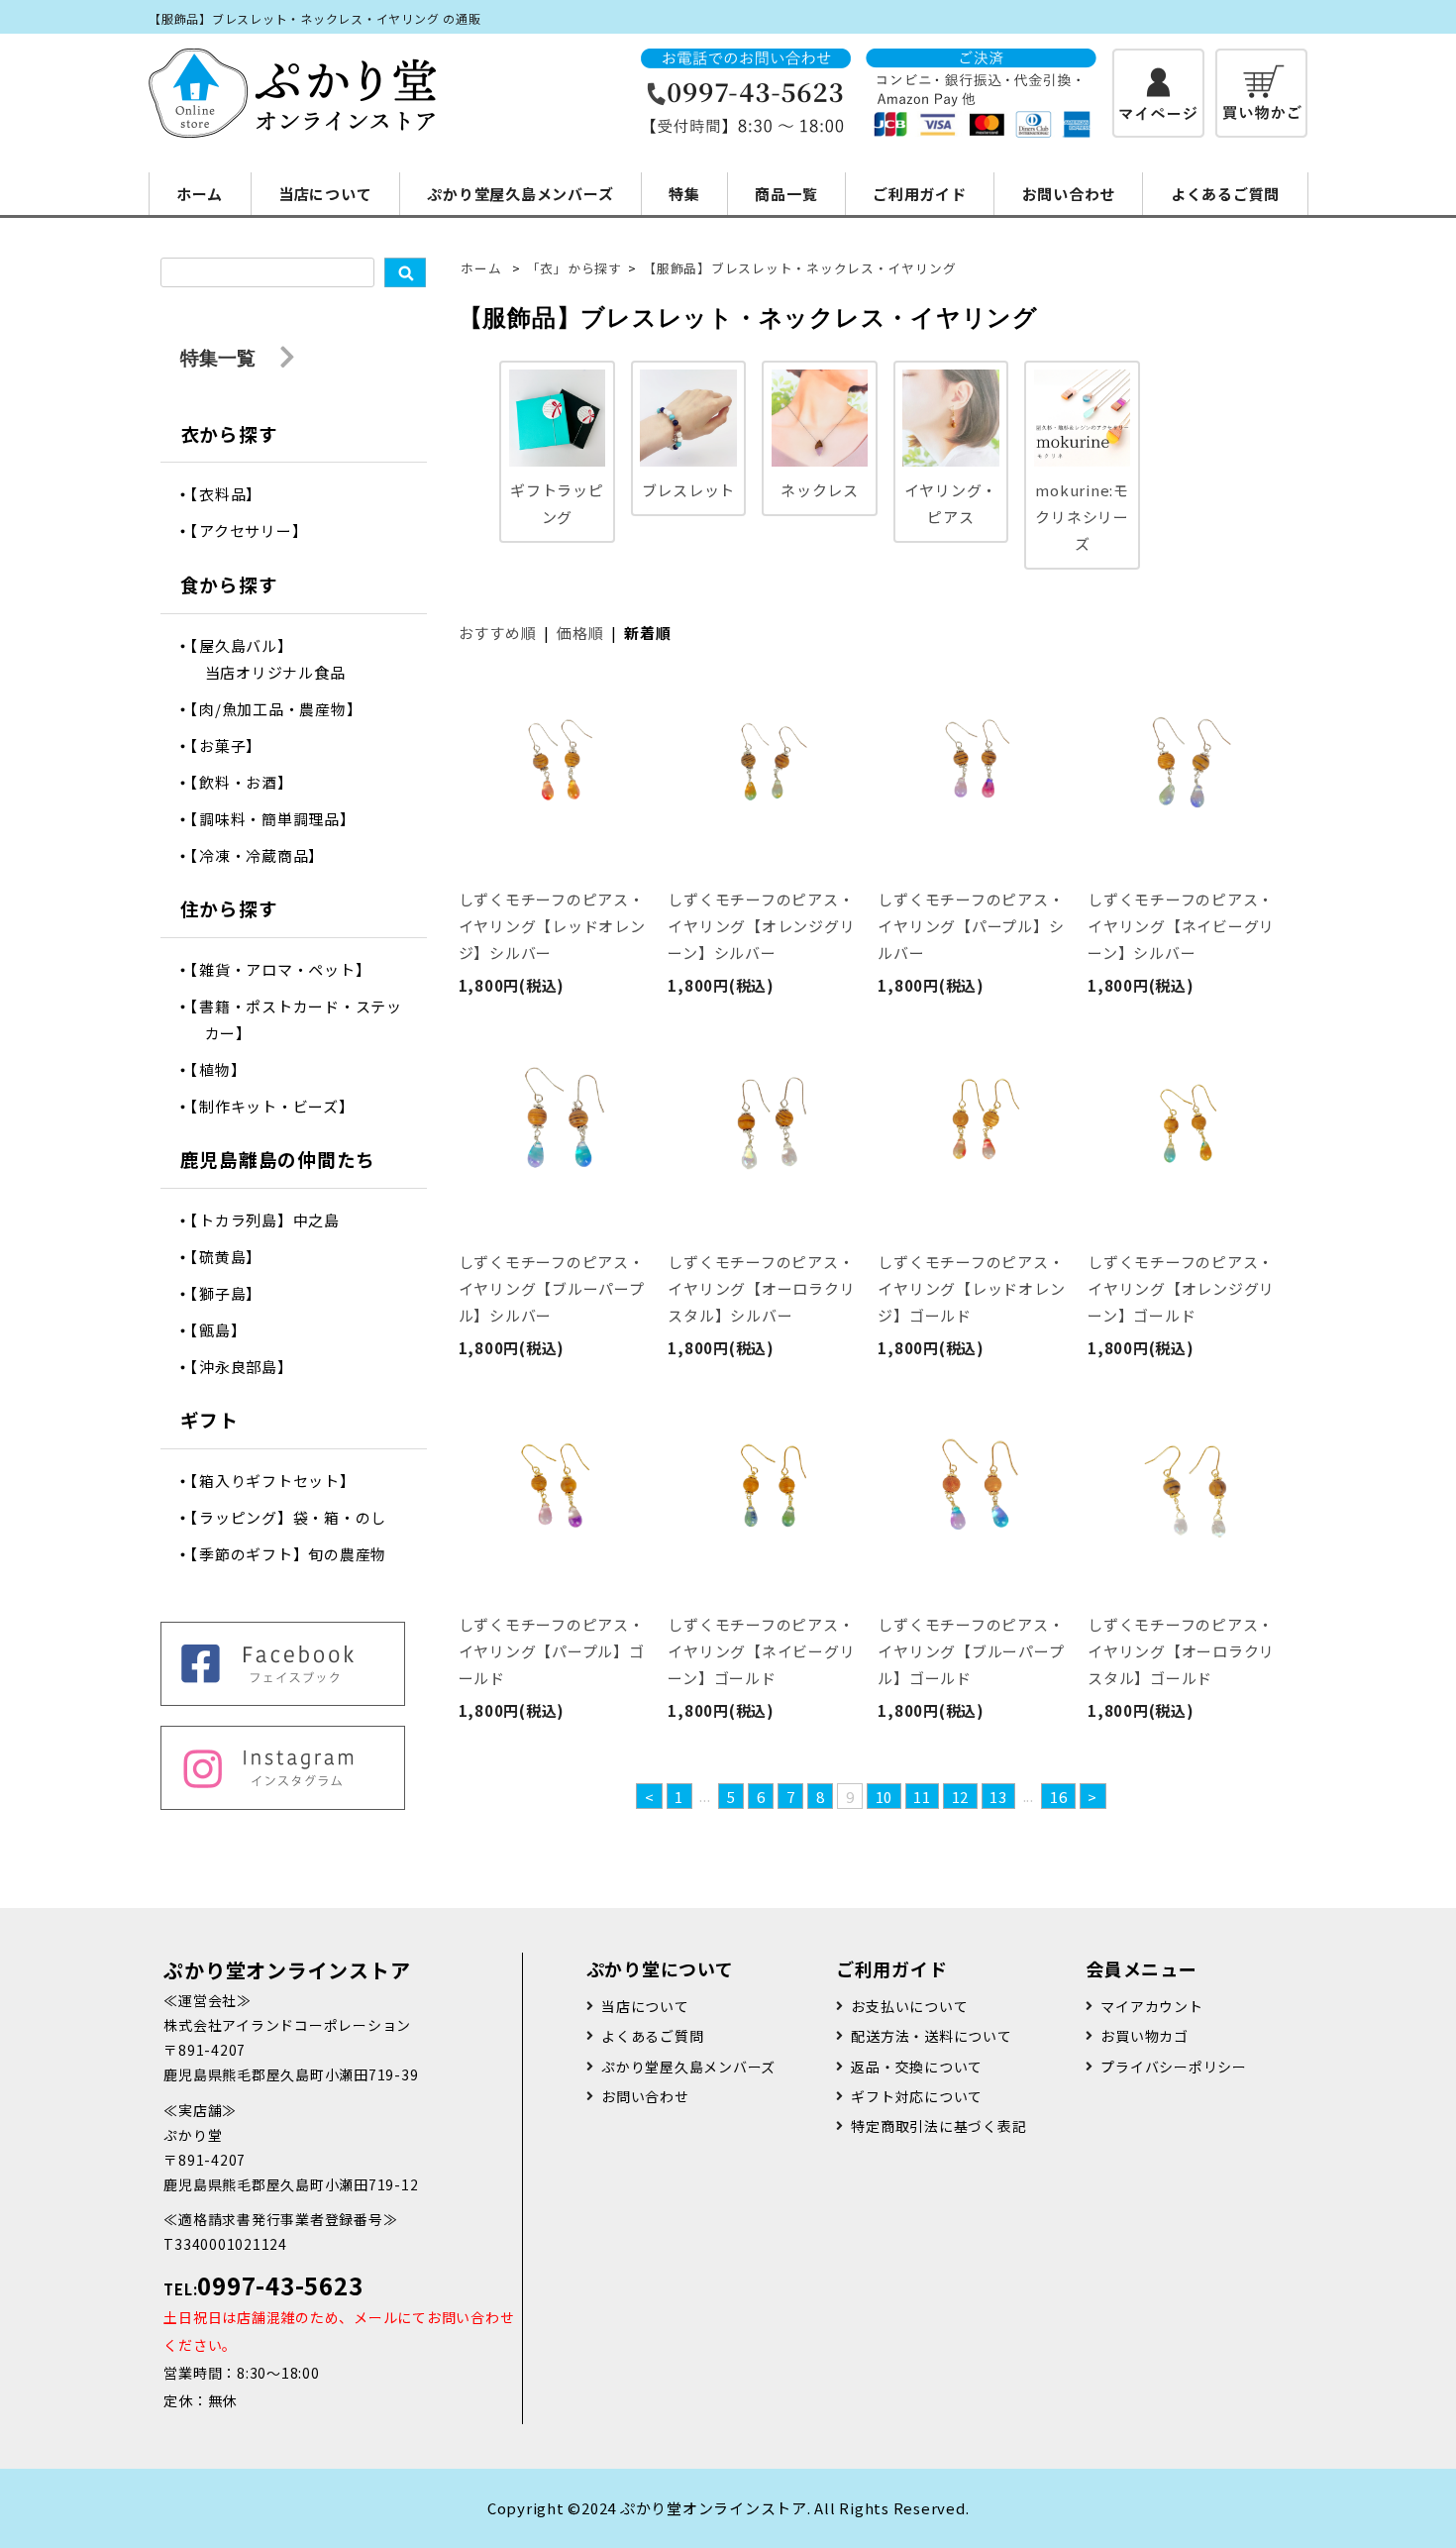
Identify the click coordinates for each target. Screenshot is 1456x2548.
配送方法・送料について (931, 2036)
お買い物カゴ (1144, 2036)
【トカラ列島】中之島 (272, 1220)
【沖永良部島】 (249, 1367)
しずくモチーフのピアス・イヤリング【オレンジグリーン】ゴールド (1181, 1288)
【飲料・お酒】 (249, 782)
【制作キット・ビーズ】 (280, 1106)
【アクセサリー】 (257, 531)
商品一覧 (786, 194)
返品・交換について (917, 2067)
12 (961, 1797)
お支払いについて (909, 2006)
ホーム (200, 194)
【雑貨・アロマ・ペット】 (288, 969)
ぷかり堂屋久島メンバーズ (520, 194)
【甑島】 (226, 1330)
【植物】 (226, 1069)
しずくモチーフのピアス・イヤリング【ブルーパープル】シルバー (552, 1288)
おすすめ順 (498, 633)
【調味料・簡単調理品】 (280, 819)
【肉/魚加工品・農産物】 (284, 709)
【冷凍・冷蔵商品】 (265, 855)
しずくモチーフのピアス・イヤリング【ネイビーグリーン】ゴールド (761, 1651)
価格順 (580, 633)
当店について (325, 194)
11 (922, 1797)
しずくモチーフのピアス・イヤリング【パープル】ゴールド (552, 1651)
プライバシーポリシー (1174, 2067)
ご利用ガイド (920, 194)
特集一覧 (220, 357)
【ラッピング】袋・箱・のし (296, 1517)
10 (884, 1797)
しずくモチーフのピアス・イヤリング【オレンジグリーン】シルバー (761, 926)
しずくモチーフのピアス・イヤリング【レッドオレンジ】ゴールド (971, 1288)
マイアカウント (1151, 2006)
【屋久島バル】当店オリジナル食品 (275, 659)
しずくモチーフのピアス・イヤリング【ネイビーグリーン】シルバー (1181, 926)
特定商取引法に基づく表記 (938, 2126)
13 (998, 1797)
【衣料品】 (234, 494)
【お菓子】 (234, 745)
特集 (684, 194)
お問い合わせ (1069, 194)
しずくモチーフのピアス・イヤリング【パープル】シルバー (971, 926)
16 (1059, 1797)
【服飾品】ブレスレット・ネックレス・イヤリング (799, 268)
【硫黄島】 (234, 1257)
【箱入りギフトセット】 (280, 1481)
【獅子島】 (234, 1293)
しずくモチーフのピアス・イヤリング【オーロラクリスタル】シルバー (761, 1288)
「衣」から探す (574, 268)
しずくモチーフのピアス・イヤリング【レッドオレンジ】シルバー (552, 926)
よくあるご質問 (1225, 194)
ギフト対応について (917, 2096)
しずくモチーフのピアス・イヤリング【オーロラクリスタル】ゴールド (1181, 1651)
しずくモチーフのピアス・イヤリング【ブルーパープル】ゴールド (971, 1651)
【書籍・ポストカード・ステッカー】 (304, 1019)
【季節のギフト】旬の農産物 (296, 1554)
